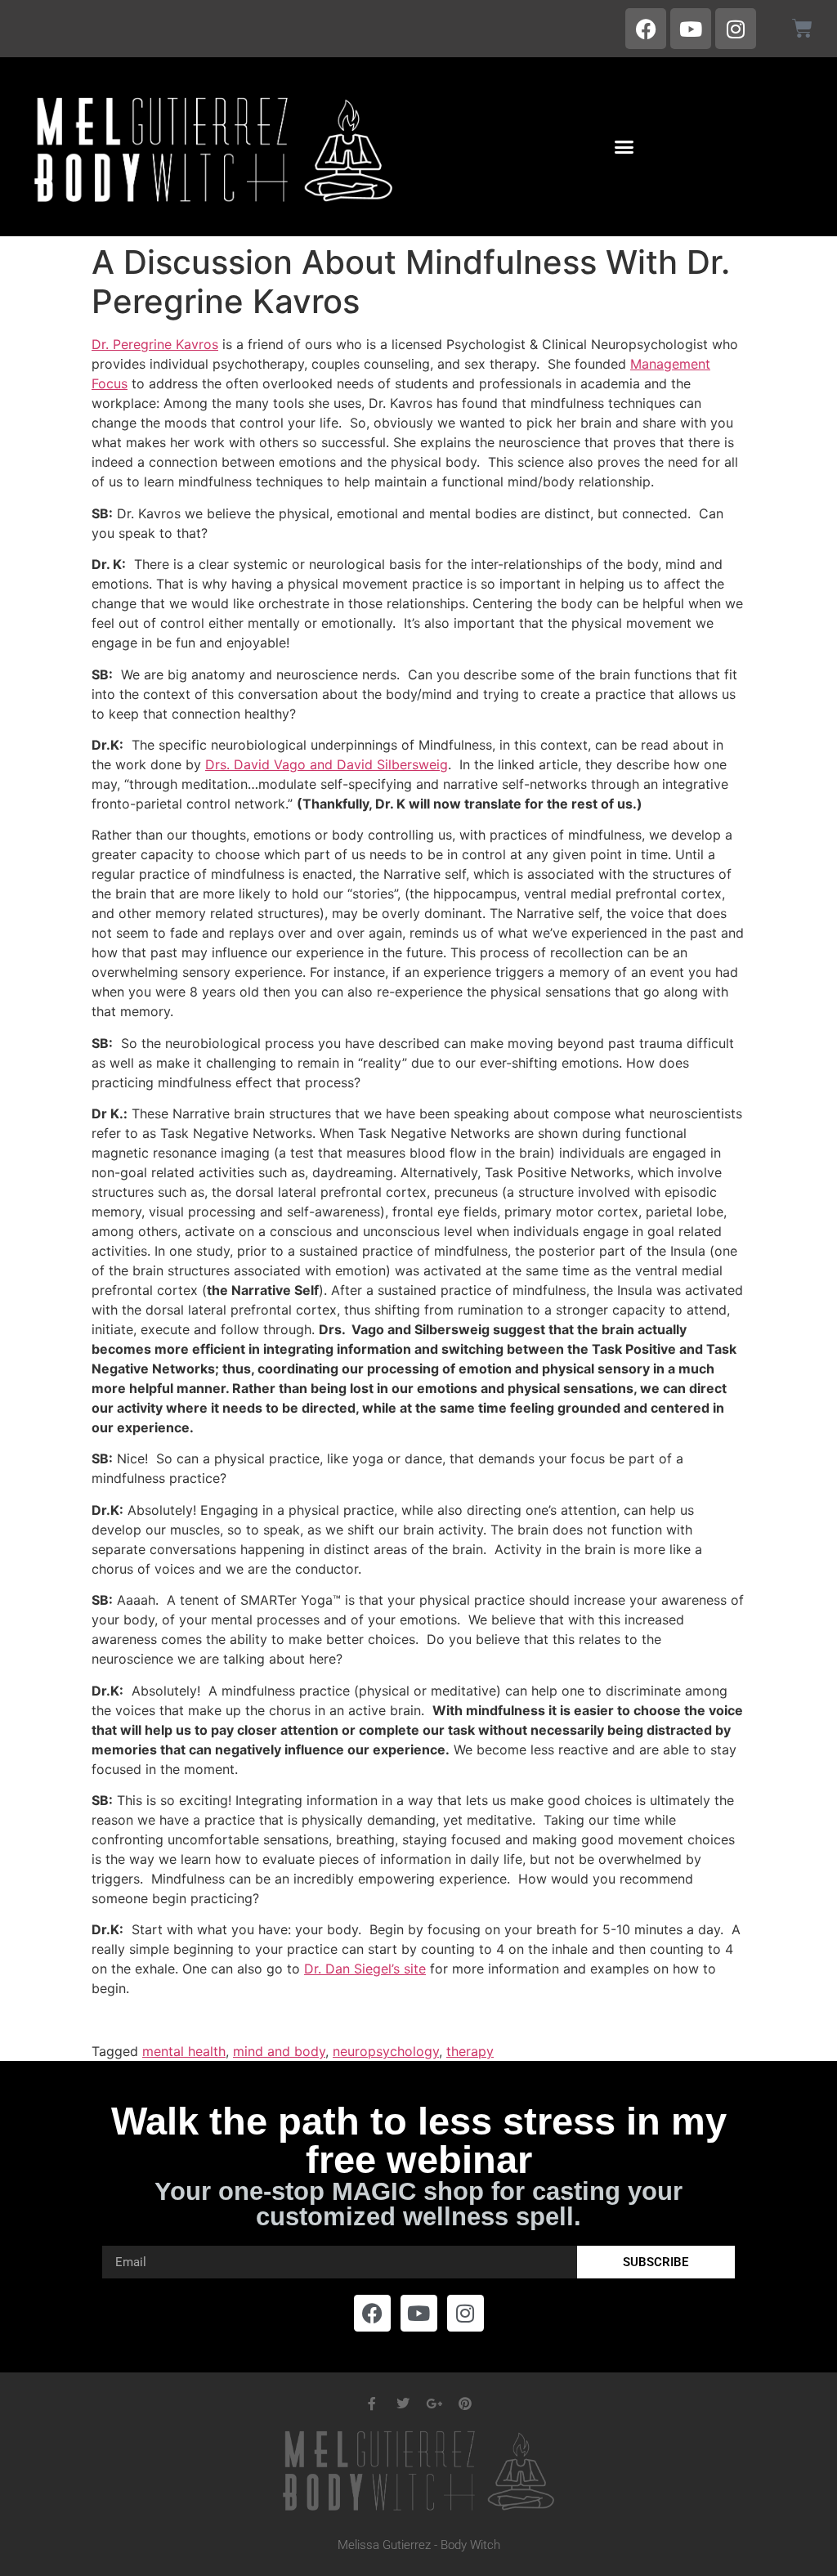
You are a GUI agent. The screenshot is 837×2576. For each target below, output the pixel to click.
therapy (470, 2051)
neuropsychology (386, 2051)
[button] (624, 147)
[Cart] (802, 28)
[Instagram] (736, 29)
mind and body (279, 2051)
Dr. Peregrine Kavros (155, 344)
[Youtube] (691, 29)
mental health (184, 2051)
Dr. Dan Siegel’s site (365, 1969)
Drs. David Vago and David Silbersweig (327, 764)
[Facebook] (646, 29)
